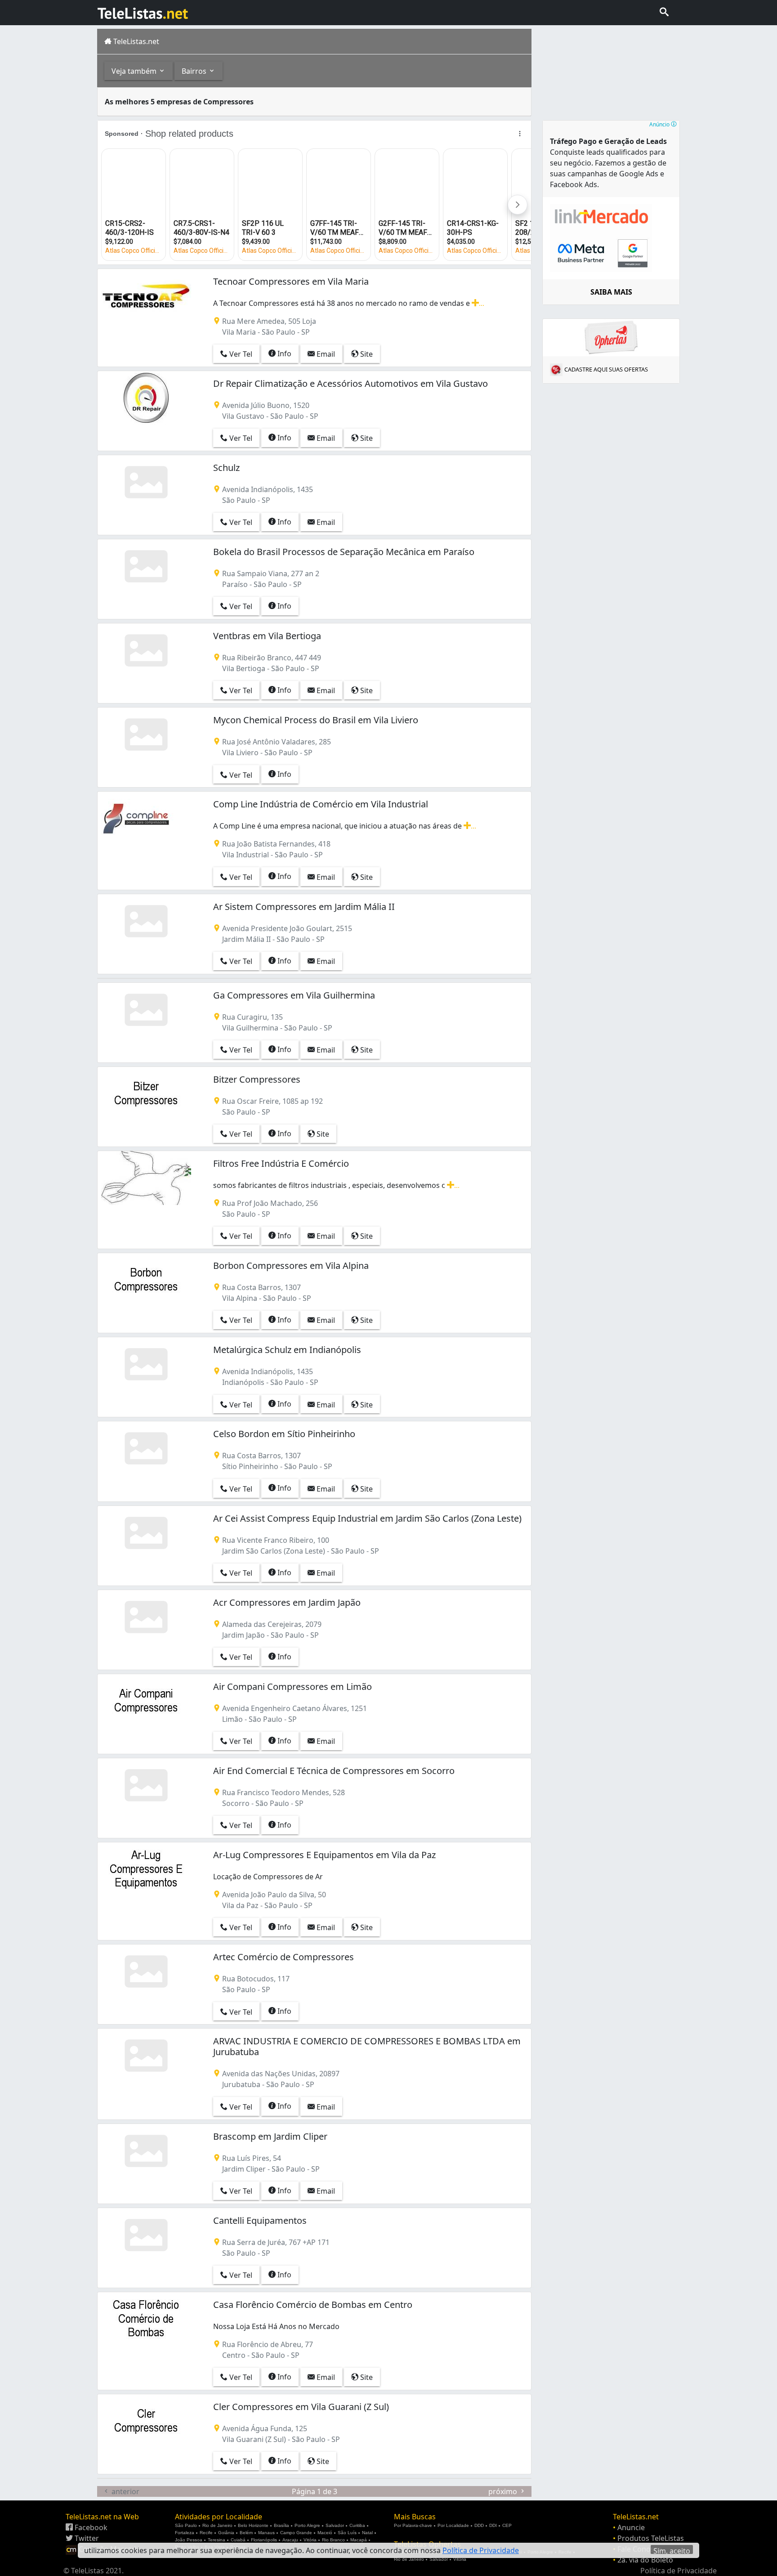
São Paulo (186, 2525)
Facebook (90, 2527)
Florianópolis (264, 2540)
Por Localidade (453, 2525)
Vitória (310, 2540)
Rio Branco (333, 2540)
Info (284, 354)
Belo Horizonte (253, 2525)
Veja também (135, 71)
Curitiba (357, 2525)
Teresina (217, 2540)
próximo (504, 2491)
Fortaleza (185, 2533)
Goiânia (226, 2533)
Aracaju (290, 2540)
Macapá (359, 2540)
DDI (493, 2525)
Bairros (195, 71)
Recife (206, 2533)
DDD (479, 2525)
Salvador (335, 2525)
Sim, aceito (672, 2550)
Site (366, 354)
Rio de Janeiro (217, 2525)
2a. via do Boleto (645, 2560)
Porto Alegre (307, 2525)
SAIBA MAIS (611, 292)
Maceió (325, 2533)
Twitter (86, 2538)
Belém (246, 2533)
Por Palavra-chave (413, 2525)
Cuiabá (238, 2540)
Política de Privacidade (679, 2571)
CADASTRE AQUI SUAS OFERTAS (606, 369)
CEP (507, 2525)
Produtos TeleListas (651, 2538)
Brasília (281, 2525)
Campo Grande (296, 2533)
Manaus (266, 2533)
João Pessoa (189, 2540)
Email (325, 354)
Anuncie (631, 2527)
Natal (367, 2533)
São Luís (347, 2533)
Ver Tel (240, 354)
